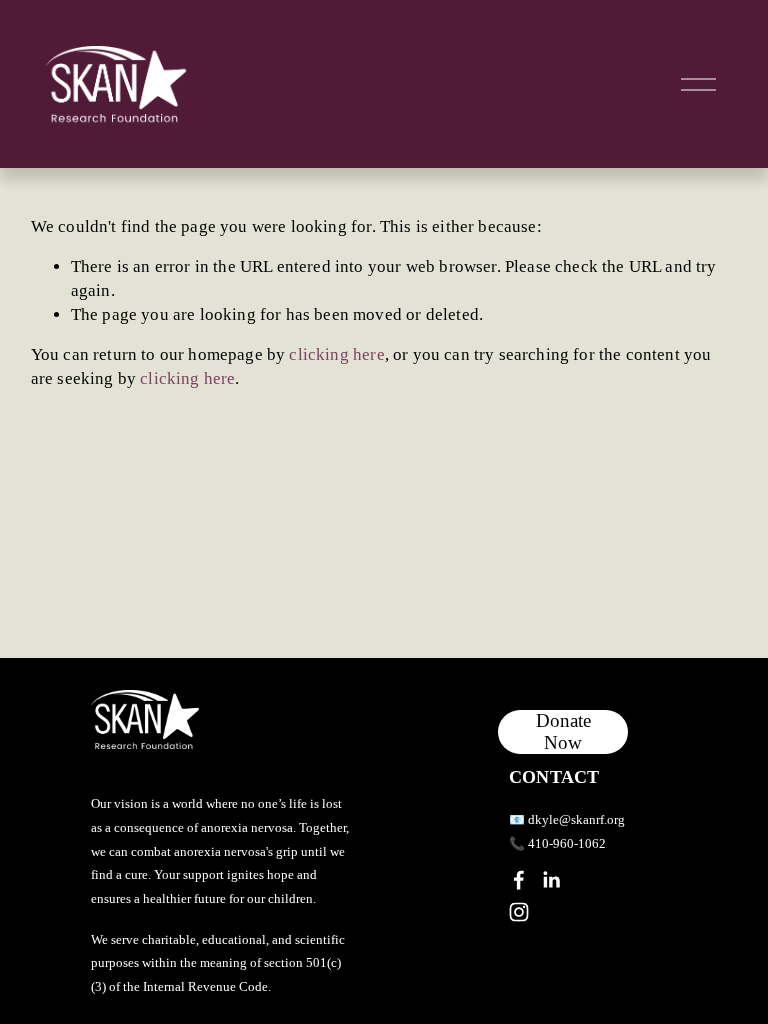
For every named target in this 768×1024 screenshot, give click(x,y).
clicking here (336, 354)
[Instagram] (519, 912)
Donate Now (563, 731)
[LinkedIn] (551, 880)
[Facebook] (519, 880)
